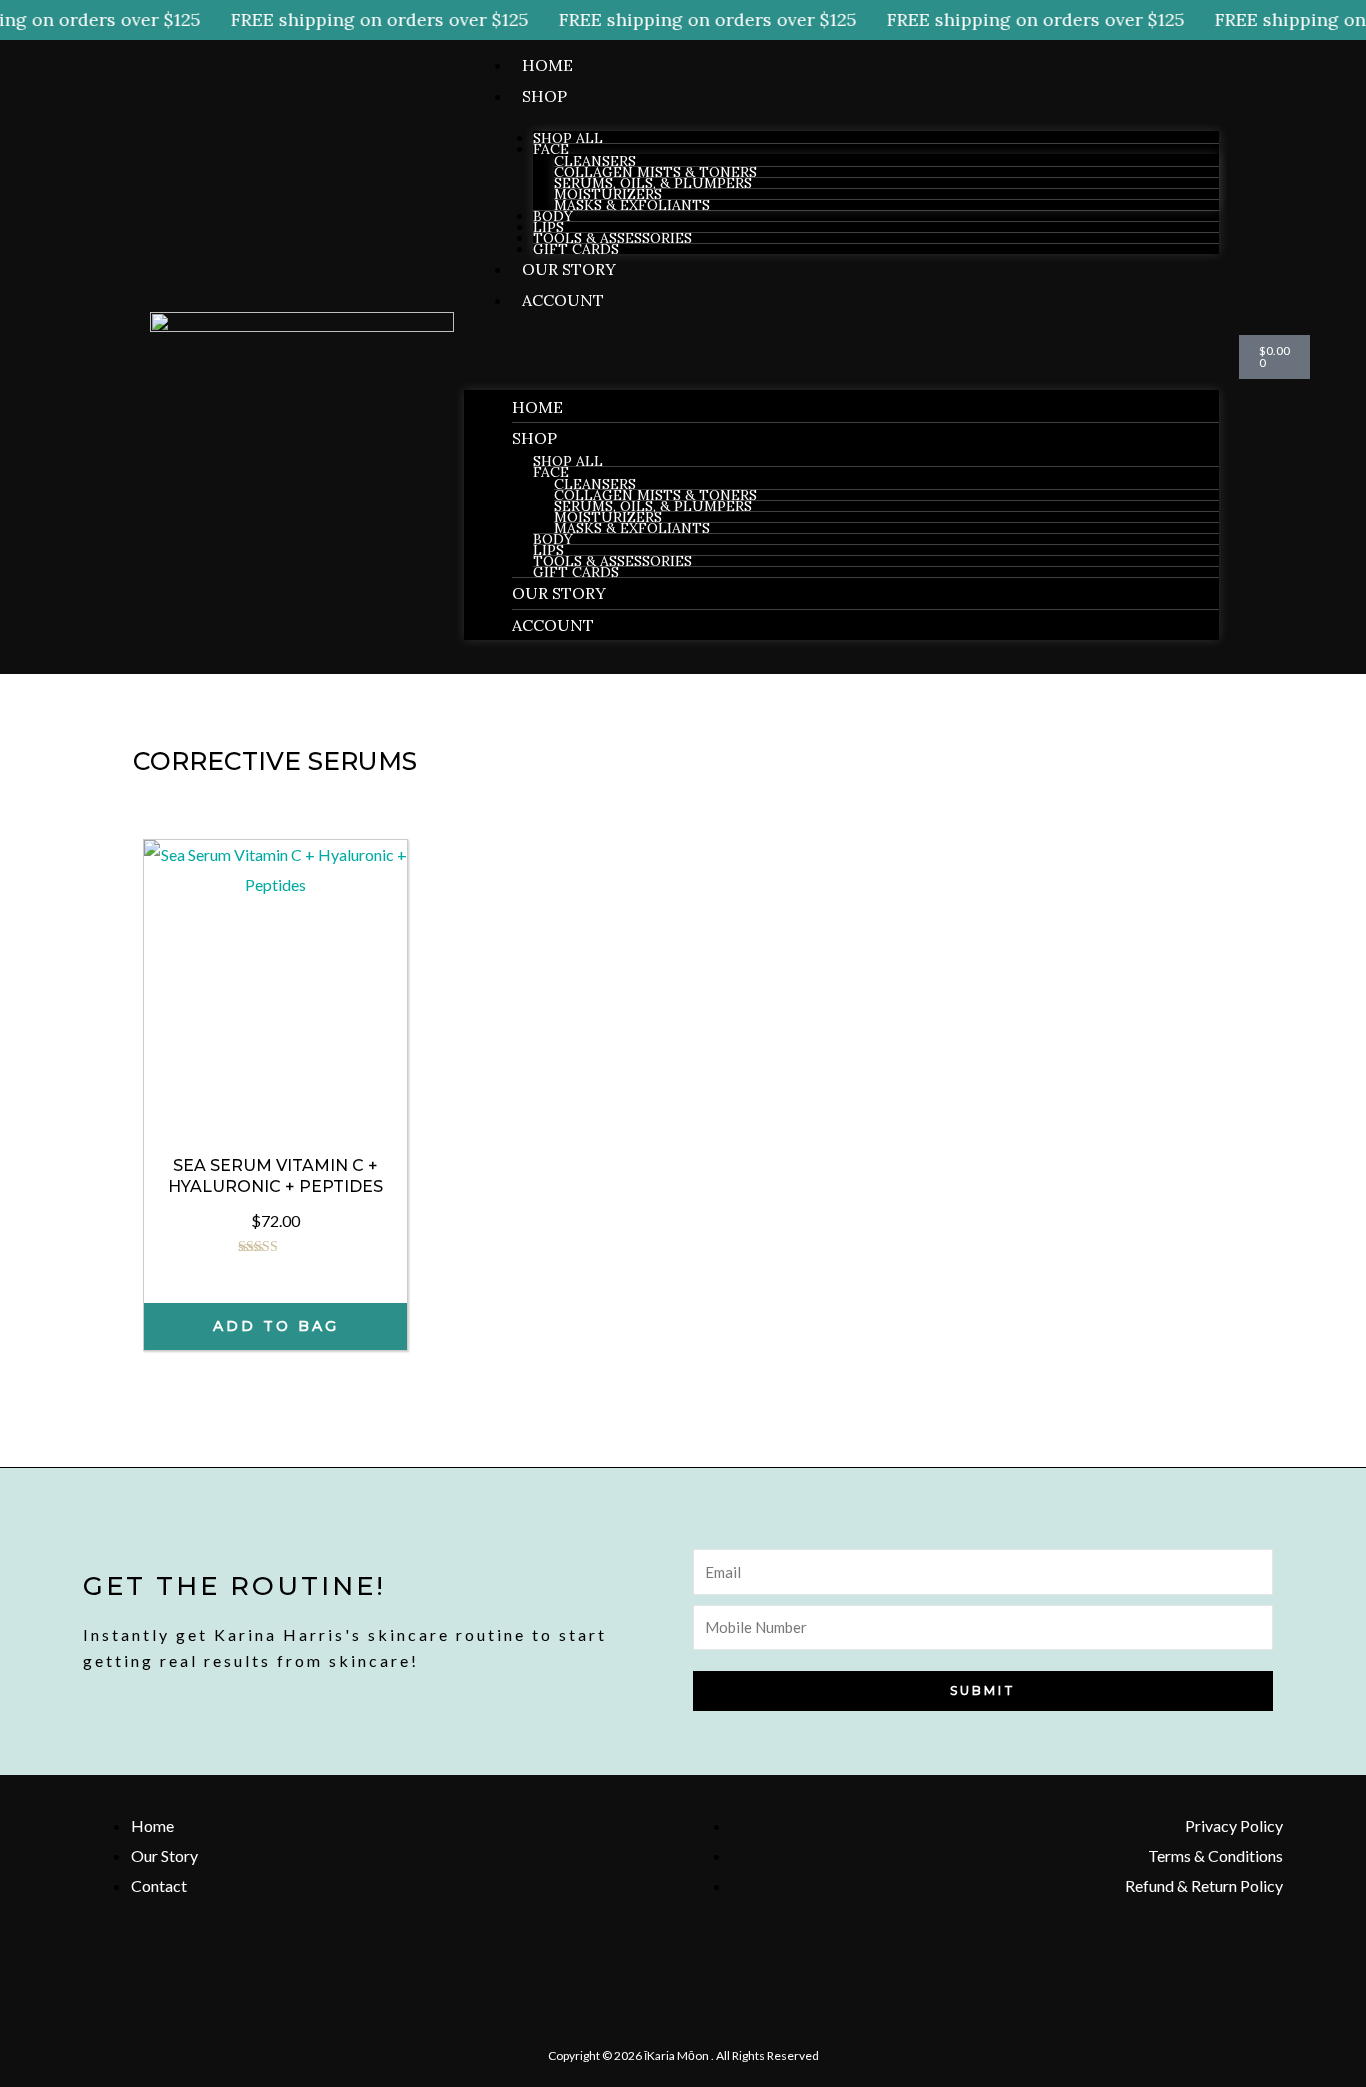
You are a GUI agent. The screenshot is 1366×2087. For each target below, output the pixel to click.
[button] (841, 355)
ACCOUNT (563, 300)
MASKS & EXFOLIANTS (632, 205)
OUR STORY (569, 269)
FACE (551, 149)
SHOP (544, 96)
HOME (547, 65)
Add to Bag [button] (276, 1326)
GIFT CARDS (576, 249)
